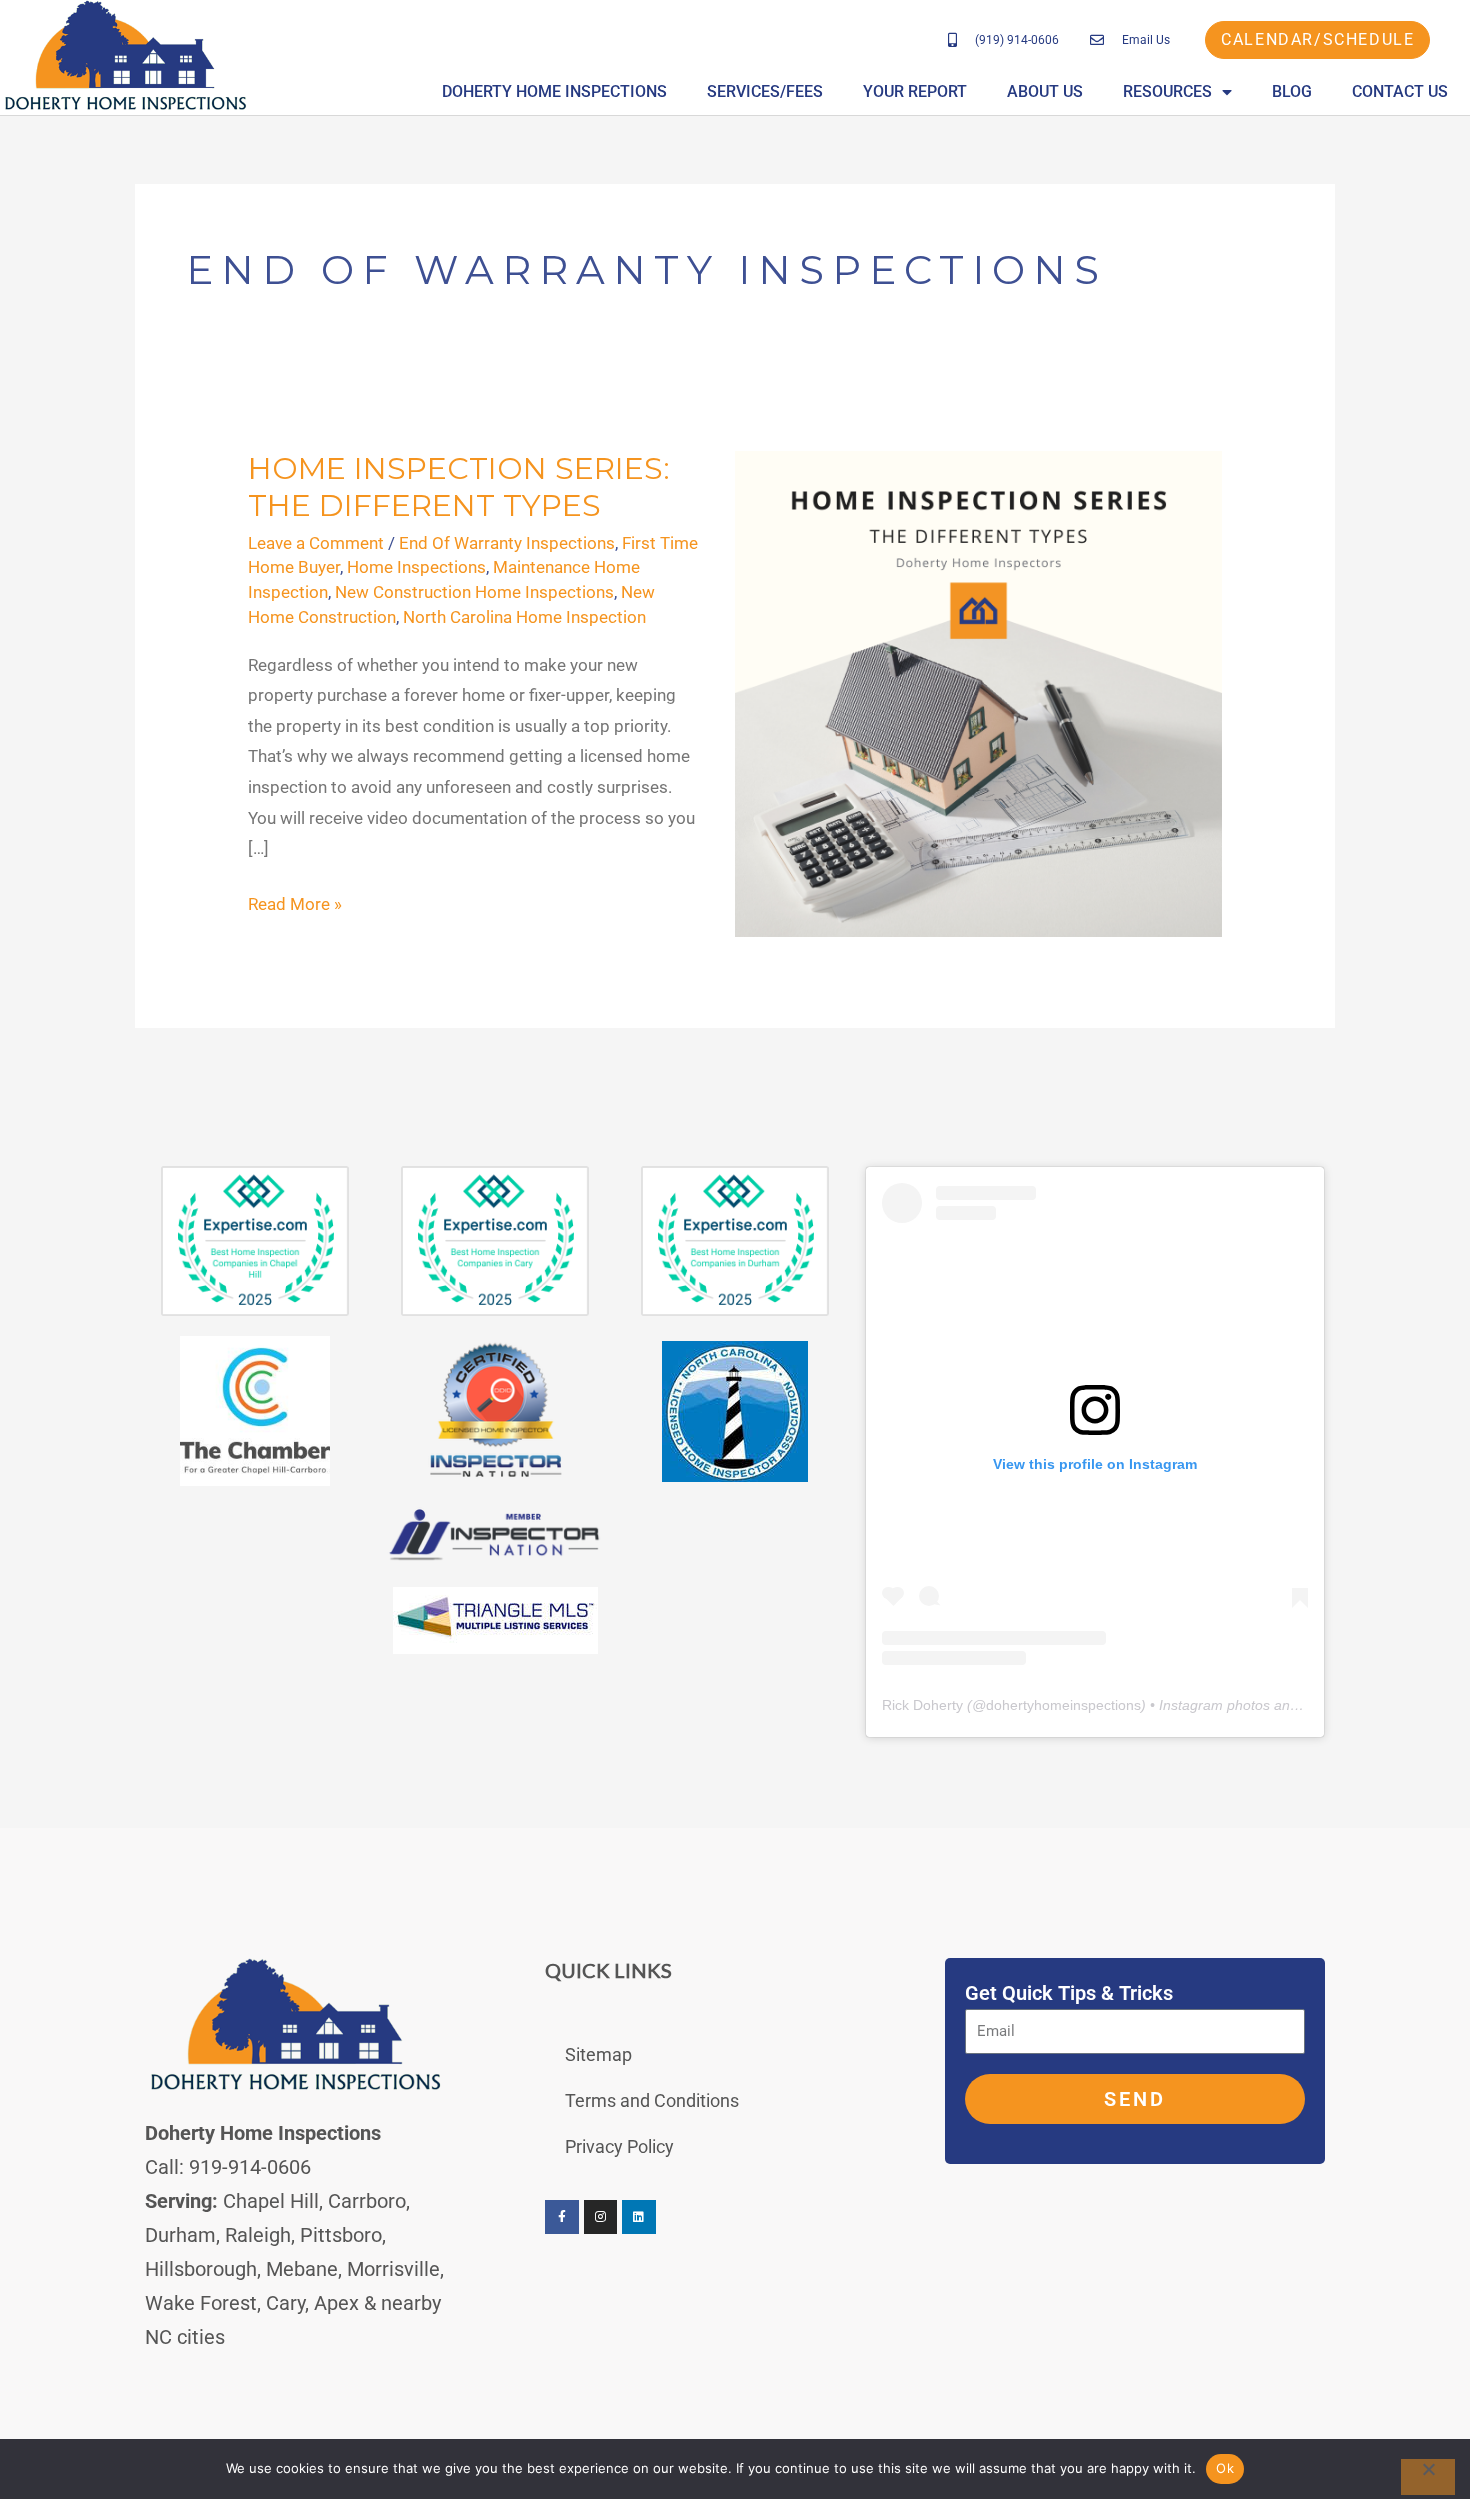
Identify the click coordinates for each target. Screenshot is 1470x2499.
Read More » (295, 901)
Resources (1167, 91)
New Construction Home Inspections (474, 592)
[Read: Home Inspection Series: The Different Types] (978, 693)
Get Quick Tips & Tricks (1069, 1993)
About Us (1045, 91)
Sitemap (598, 2054)
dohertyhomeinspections (1063, 1705)
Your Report (915, 91)
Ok (1225, 2468)
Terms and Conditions (652, 2100)
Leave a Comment (316, 543)
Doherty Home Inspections (554, 91)
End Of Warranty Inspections (507, 543)
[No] (1428, 2477)
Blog (1292, 91)
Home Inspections (416, 567)
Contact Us (1400, 91)
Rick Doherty (922, 1705)
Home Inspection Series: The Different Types (459, 487)
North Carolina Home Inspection (524, 617)
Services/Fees (765, 91)
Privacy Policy (619, 2146)
